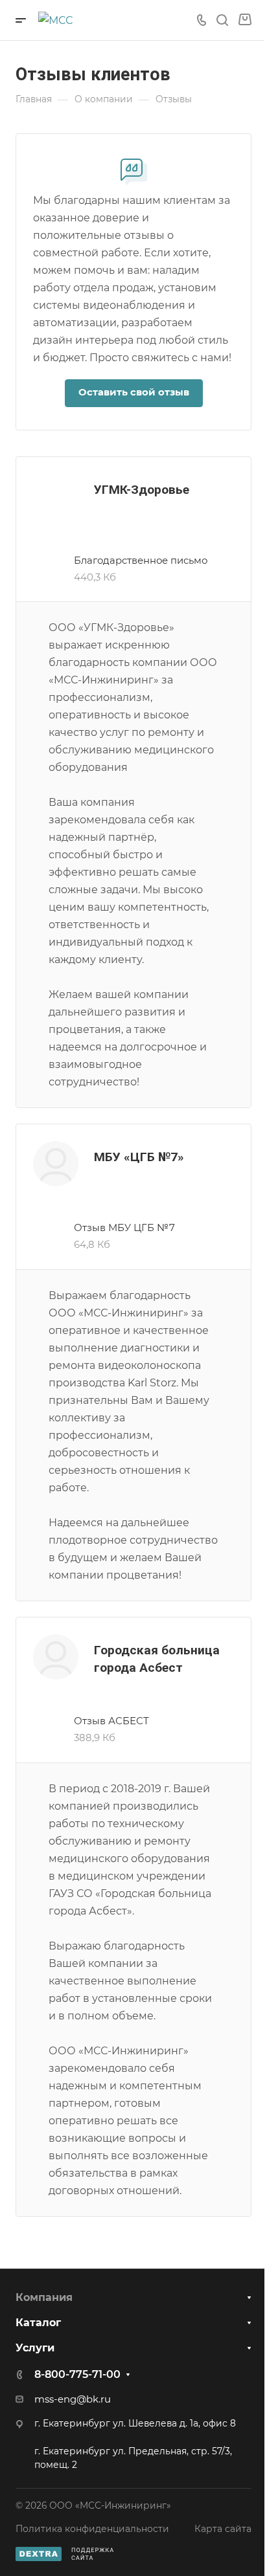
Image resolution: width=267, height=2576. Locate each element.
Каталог (38, 2323)
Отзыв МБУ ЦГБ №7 (124, 1228)
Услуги (35, 2348)
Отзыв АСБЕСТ (111, 1721)
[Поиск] (222, 20)
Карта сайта (223, 2529)
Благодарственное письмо (141, 561)
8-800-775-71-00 (77, 2374)
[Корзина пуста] (245, 20)
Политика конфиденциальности (92, 2529)
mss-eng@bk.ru (73, 2399)
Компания (44, 2297)
